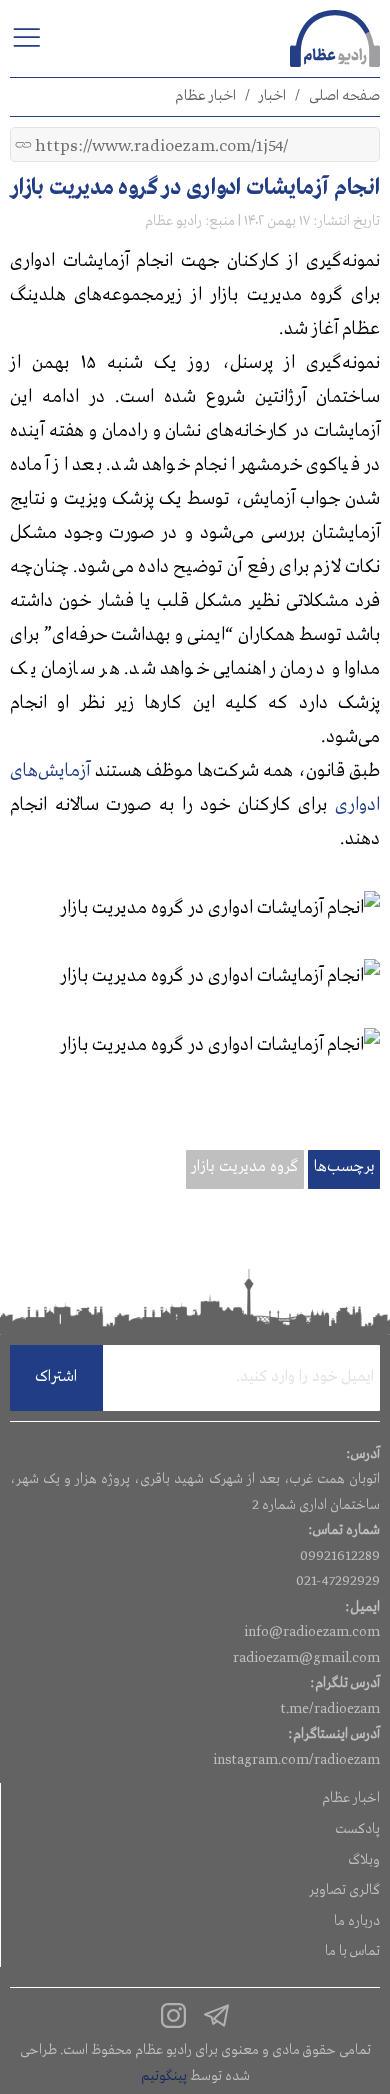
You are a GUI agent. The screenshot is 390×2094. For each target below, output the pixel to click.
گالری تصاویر (344, 1890)
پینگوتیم (164, 2076)
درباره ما (357, 1921)
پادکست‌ (357, 1829)
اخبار (272, 96)
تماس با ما (352, 1951)
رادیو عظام (173, 221)
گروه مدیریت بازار (244, 1167)
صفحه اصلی (344, 96)
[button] (26, 36)
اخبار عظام (205, 96)
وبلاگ (364, 1860)
